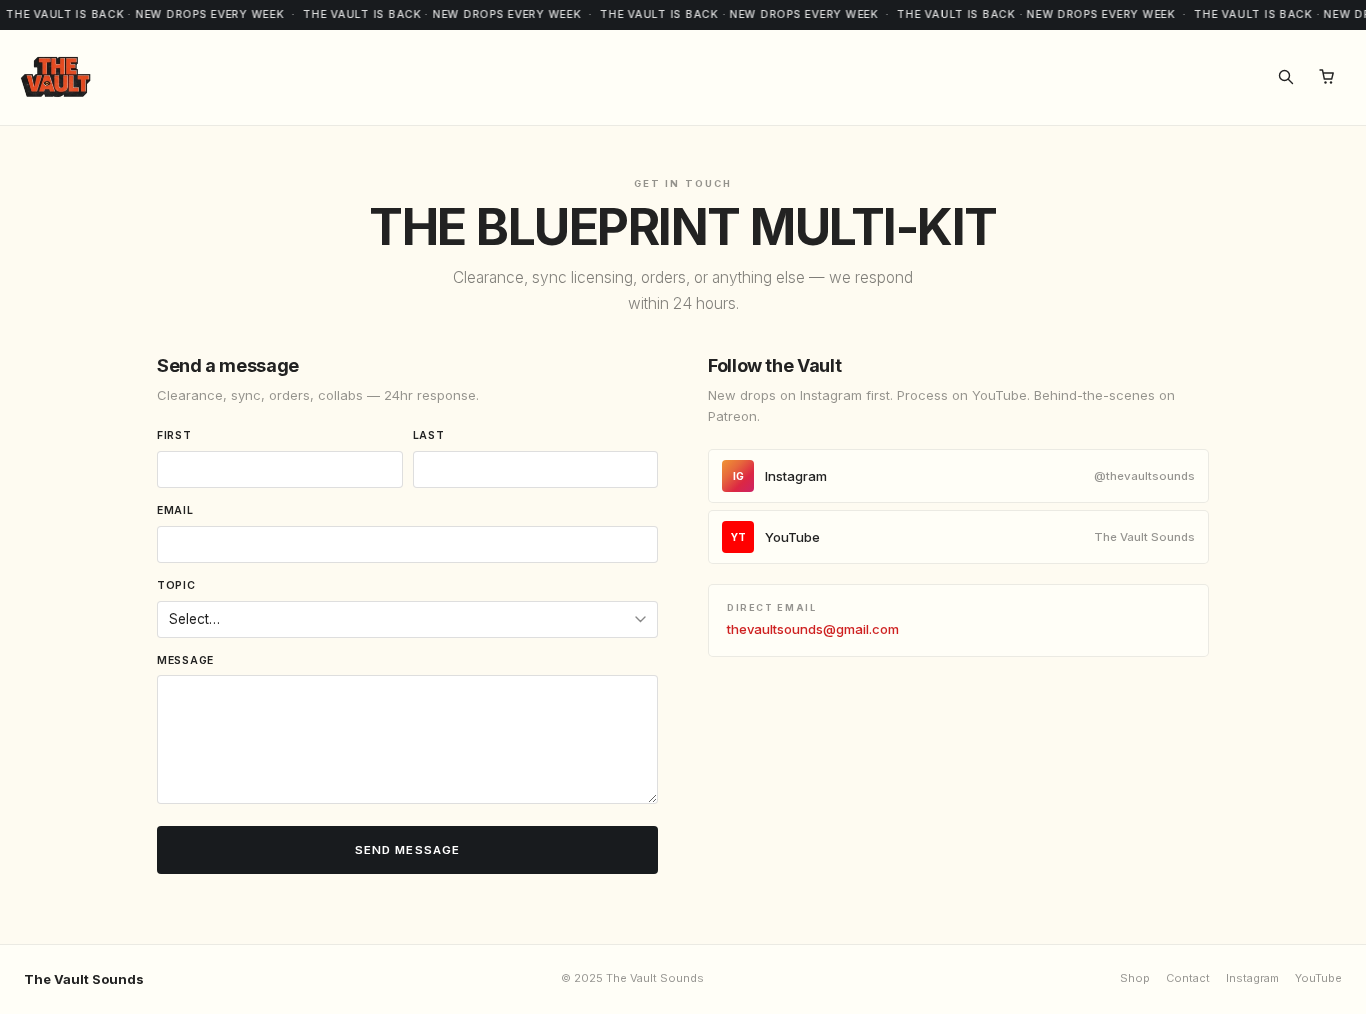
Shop (1135, 978)
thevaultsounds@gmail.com (813, 629)
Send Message (408, 850)
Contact (1188, 978)
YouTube (963, 537)
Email (175, 510)
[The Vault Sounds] (56, 77)
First (174, 435)
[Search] (1286, 77)
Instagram (964, 476)
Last (429, 435)
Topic (176, 585)
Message (185, 660)
